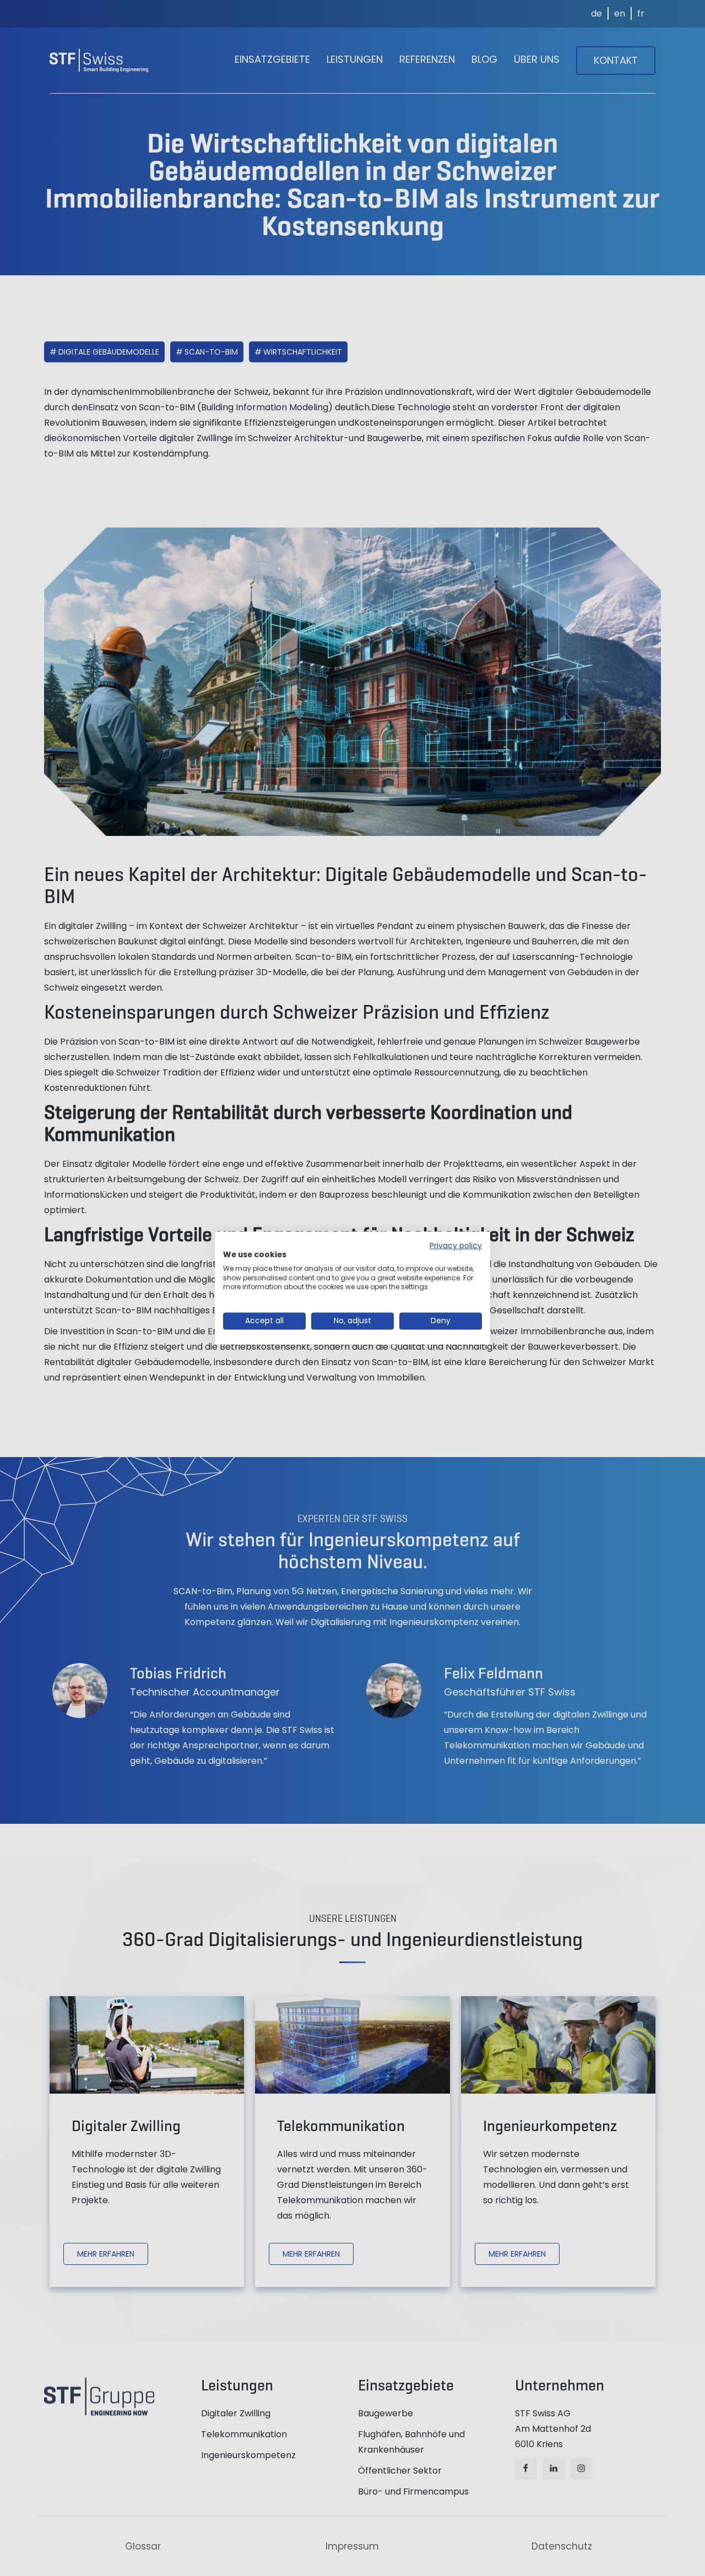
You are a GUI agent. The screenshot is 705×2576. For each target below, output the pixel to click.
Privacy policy (456, 1246)
